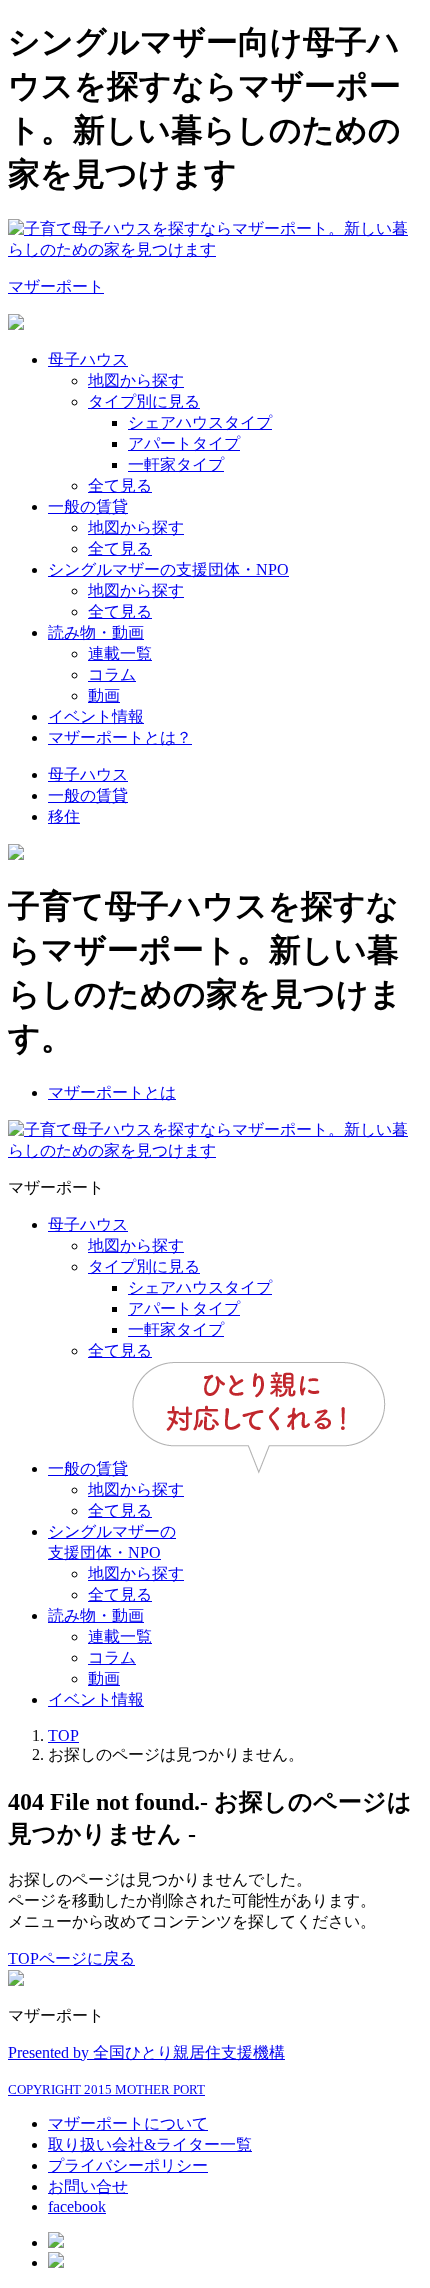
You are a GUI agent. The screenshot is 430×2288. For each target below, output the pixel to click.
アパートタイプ (184, 443)
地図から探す (136, 380)
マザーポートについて (128, 2123)
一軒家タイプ (176, 464)
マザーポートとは (112, 1092)
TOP (63, 1735)
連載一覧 (120, 653)
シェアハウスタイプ (200, 422)
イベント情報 (96, 716)
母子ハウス (88, 359)
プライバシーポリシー (128, 2165)
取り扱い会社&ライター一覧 (150, 2144)
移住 (64, 816)
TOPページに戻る (71, 1958)
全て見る (120, 485)
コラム (112, 674)
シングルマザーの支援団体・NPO (168, 569)
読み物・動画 (96, 632)
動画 (104, 695)
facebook (77, 2206)
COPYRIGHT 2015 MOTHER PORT (106, 2089)
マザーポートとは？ (120, 737)
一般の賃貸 (88, 506)
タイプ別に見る (144, 401)
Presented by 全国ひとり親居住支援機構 (146, 2052)
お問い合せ (88, 2186)
